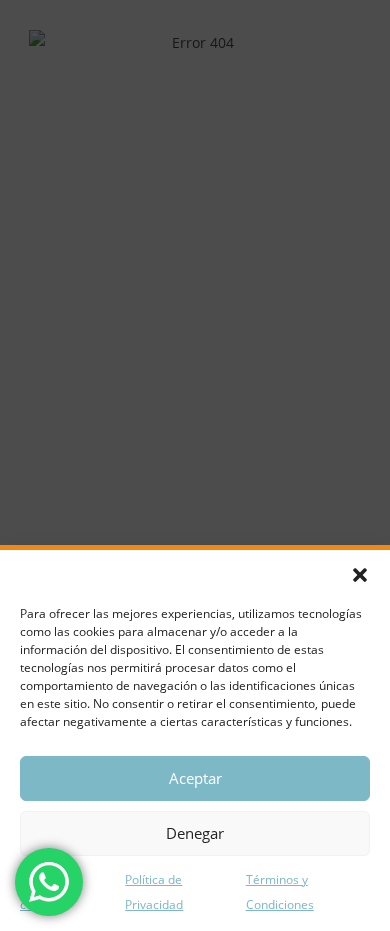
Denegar (195, 833)
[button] (360, 575)
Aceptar (195, 778)
